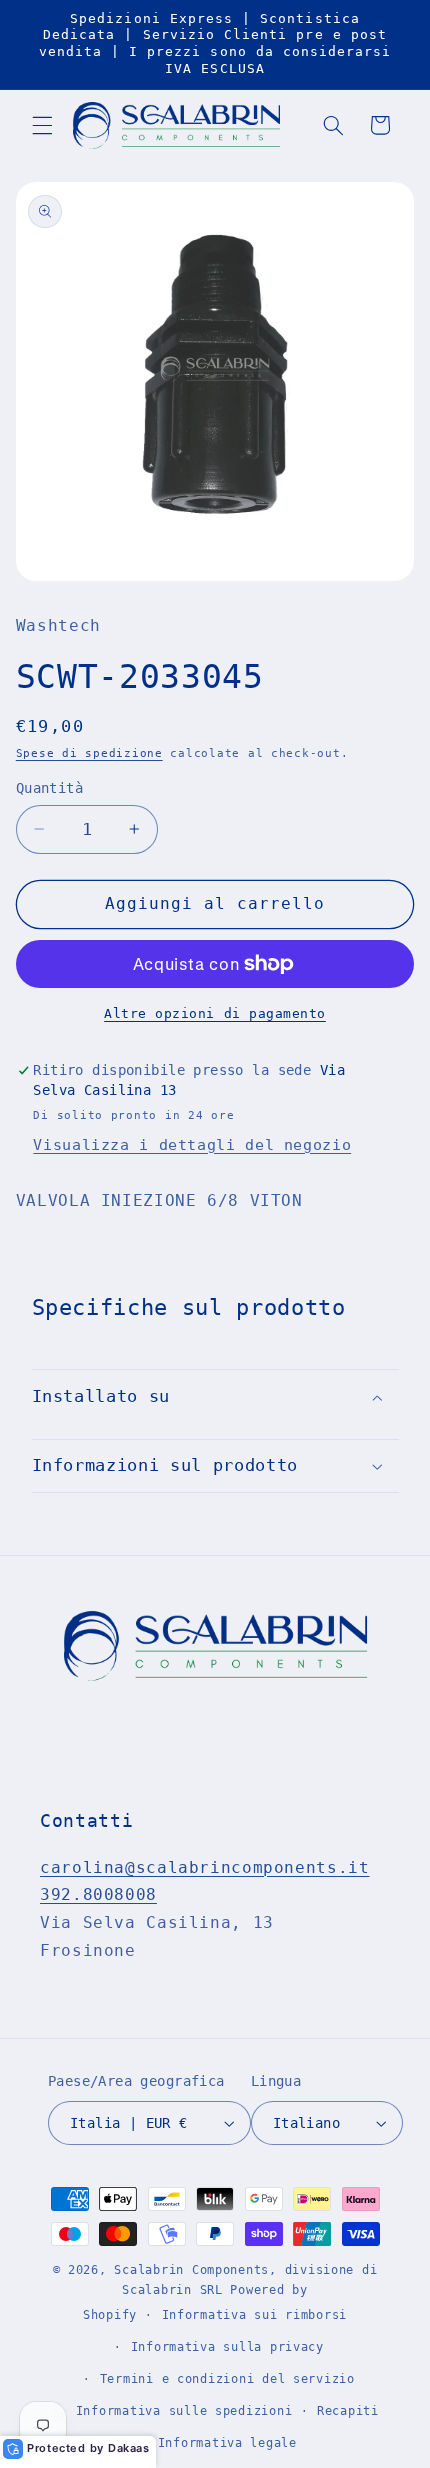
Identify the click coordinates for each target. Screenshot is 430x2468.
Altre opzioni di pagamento (215, 1013)
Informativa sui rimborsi (255, 2315)
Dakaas (129, 2448)
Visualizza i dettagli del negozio (192, 1144)
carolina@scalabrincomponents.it (205, 1867)
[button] (42, 125)
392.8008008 (98, 1894)
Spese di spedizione (89, 753)
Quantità (49, 788)
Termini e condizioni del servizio (227, 2379)
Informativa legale (227, 2443)
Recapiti (348, 2411)
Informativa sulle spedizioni (184, 2411)
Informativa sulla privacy (227, 2347)
